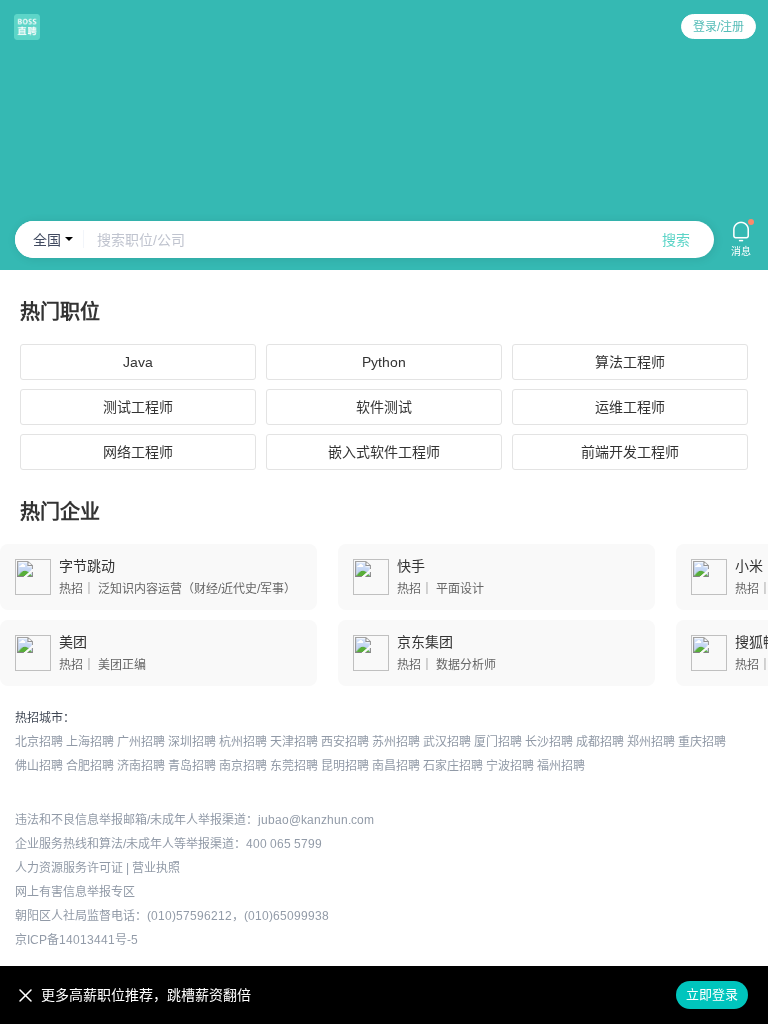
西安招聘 (345, 742)
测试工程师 (138, 407)
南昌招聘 (396, 766)
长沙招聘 (549, 742)
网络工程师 (138, 452)
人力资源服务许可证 (69, 868)
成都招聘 (600, 742)
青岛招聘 (192, 766)
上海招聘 (90, 742)
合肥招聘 (90, 766)
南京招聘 (243, 766)
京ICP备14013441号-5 (76, 940)
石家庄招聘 (453, 766)
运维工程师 (630, 407)
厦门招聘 (498, 742)
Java (138, 362)
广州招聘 (141, 742)
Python (384, 362)
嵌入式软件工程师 (384, 452)
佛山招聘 (39, 766)
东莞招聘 (294, 766)
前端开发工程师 (630, 452)
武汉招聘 (447, 742)
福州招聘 (561, 766)
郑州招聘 (651, 742)
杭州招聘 (243, 742)
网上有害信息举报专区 (75, 892)
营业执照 (156, 868)
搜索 (676, 240)
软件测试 (384, 407)
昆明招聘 (345, 766)
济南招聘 (141, 766)
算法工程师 (630, 362)
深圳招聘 (192, 742)
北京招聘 (39, 742)
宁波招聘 (510, 766)
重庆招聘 (702, 742)
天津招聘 (294, 742)
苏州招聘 (396, 742)
